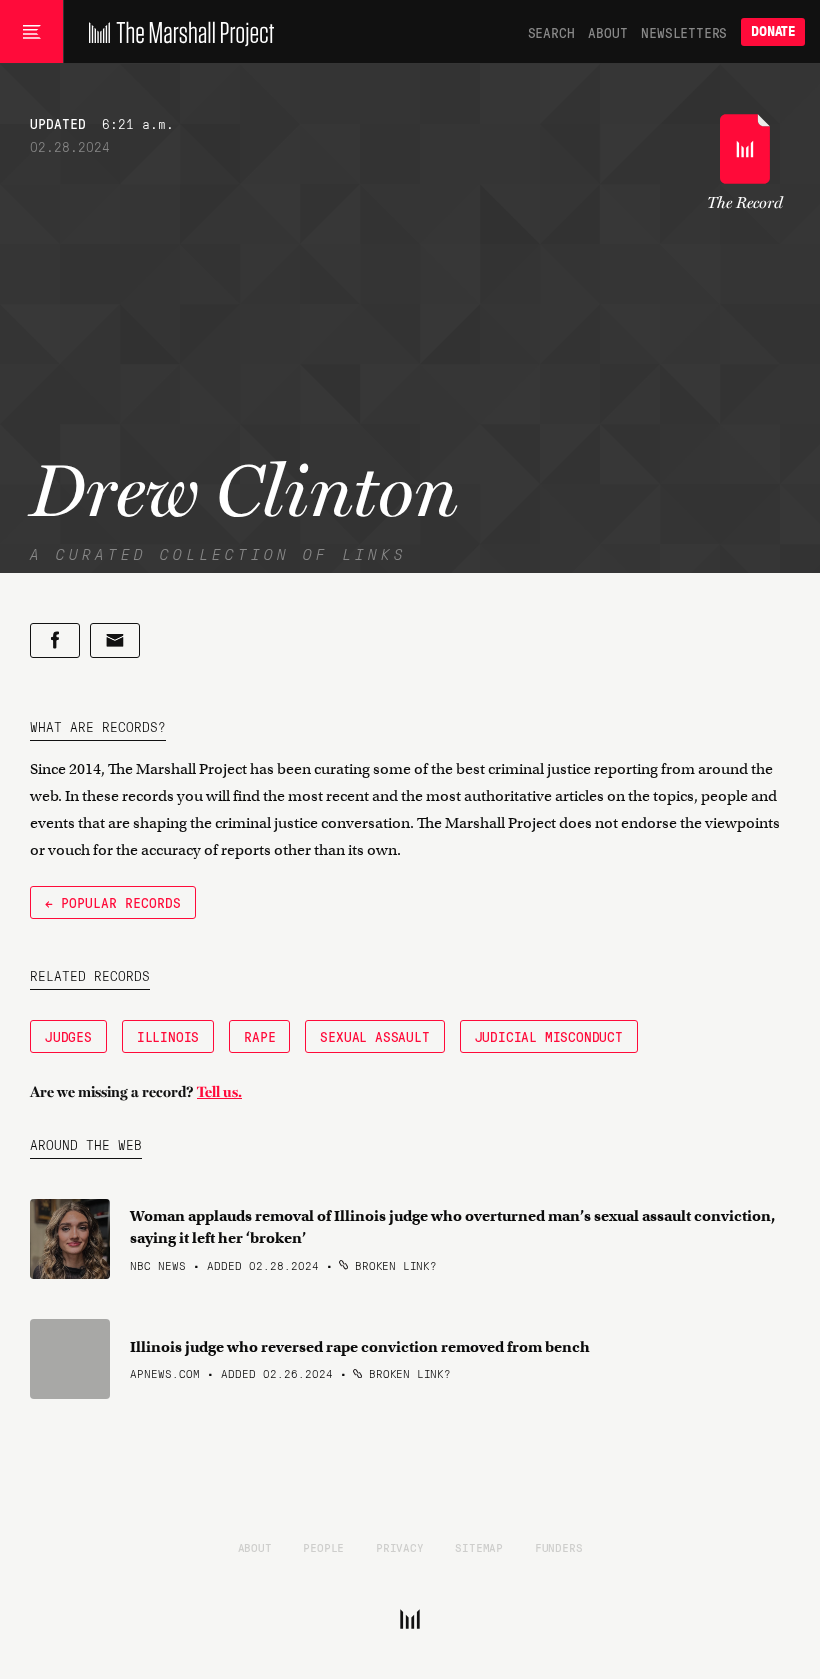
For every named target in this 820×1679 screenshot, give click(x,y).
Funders (559, 1547)
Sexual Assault (374, 1036)
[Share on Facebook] (55, 640)
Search (551, 32)
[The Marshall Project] (176, 32)
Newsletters (684, 32)
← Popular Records (113, 902)
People (323, 1547)
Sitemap (479, 1547)
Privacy (400, 1547)
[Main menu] (31, 32)
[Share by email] (115, 640)
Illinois (168, 1036)
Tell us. (219, 1092)
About (607, 32)
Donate (773, 31)
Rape (259, 1036)
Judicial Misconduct (549, 1036)
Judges (68, 1036)
